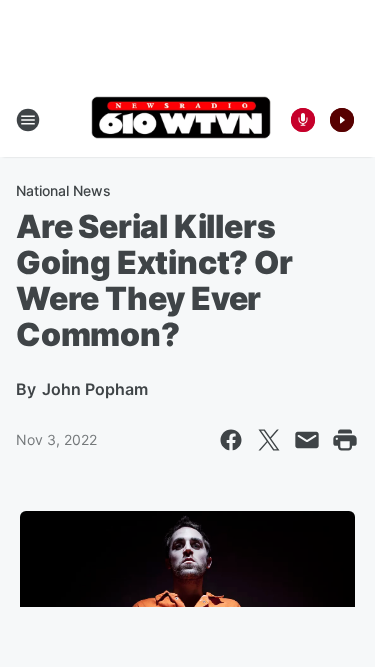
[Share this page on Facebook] (231, 440)
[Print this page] (345, 440)
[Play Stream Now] (342, 120)
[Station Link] (181, 119)
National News (63, 190)
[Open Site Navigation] (28, 120)
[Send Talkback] (303, 120)
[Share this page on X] (269, 440)
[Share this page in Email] (307, 440)
